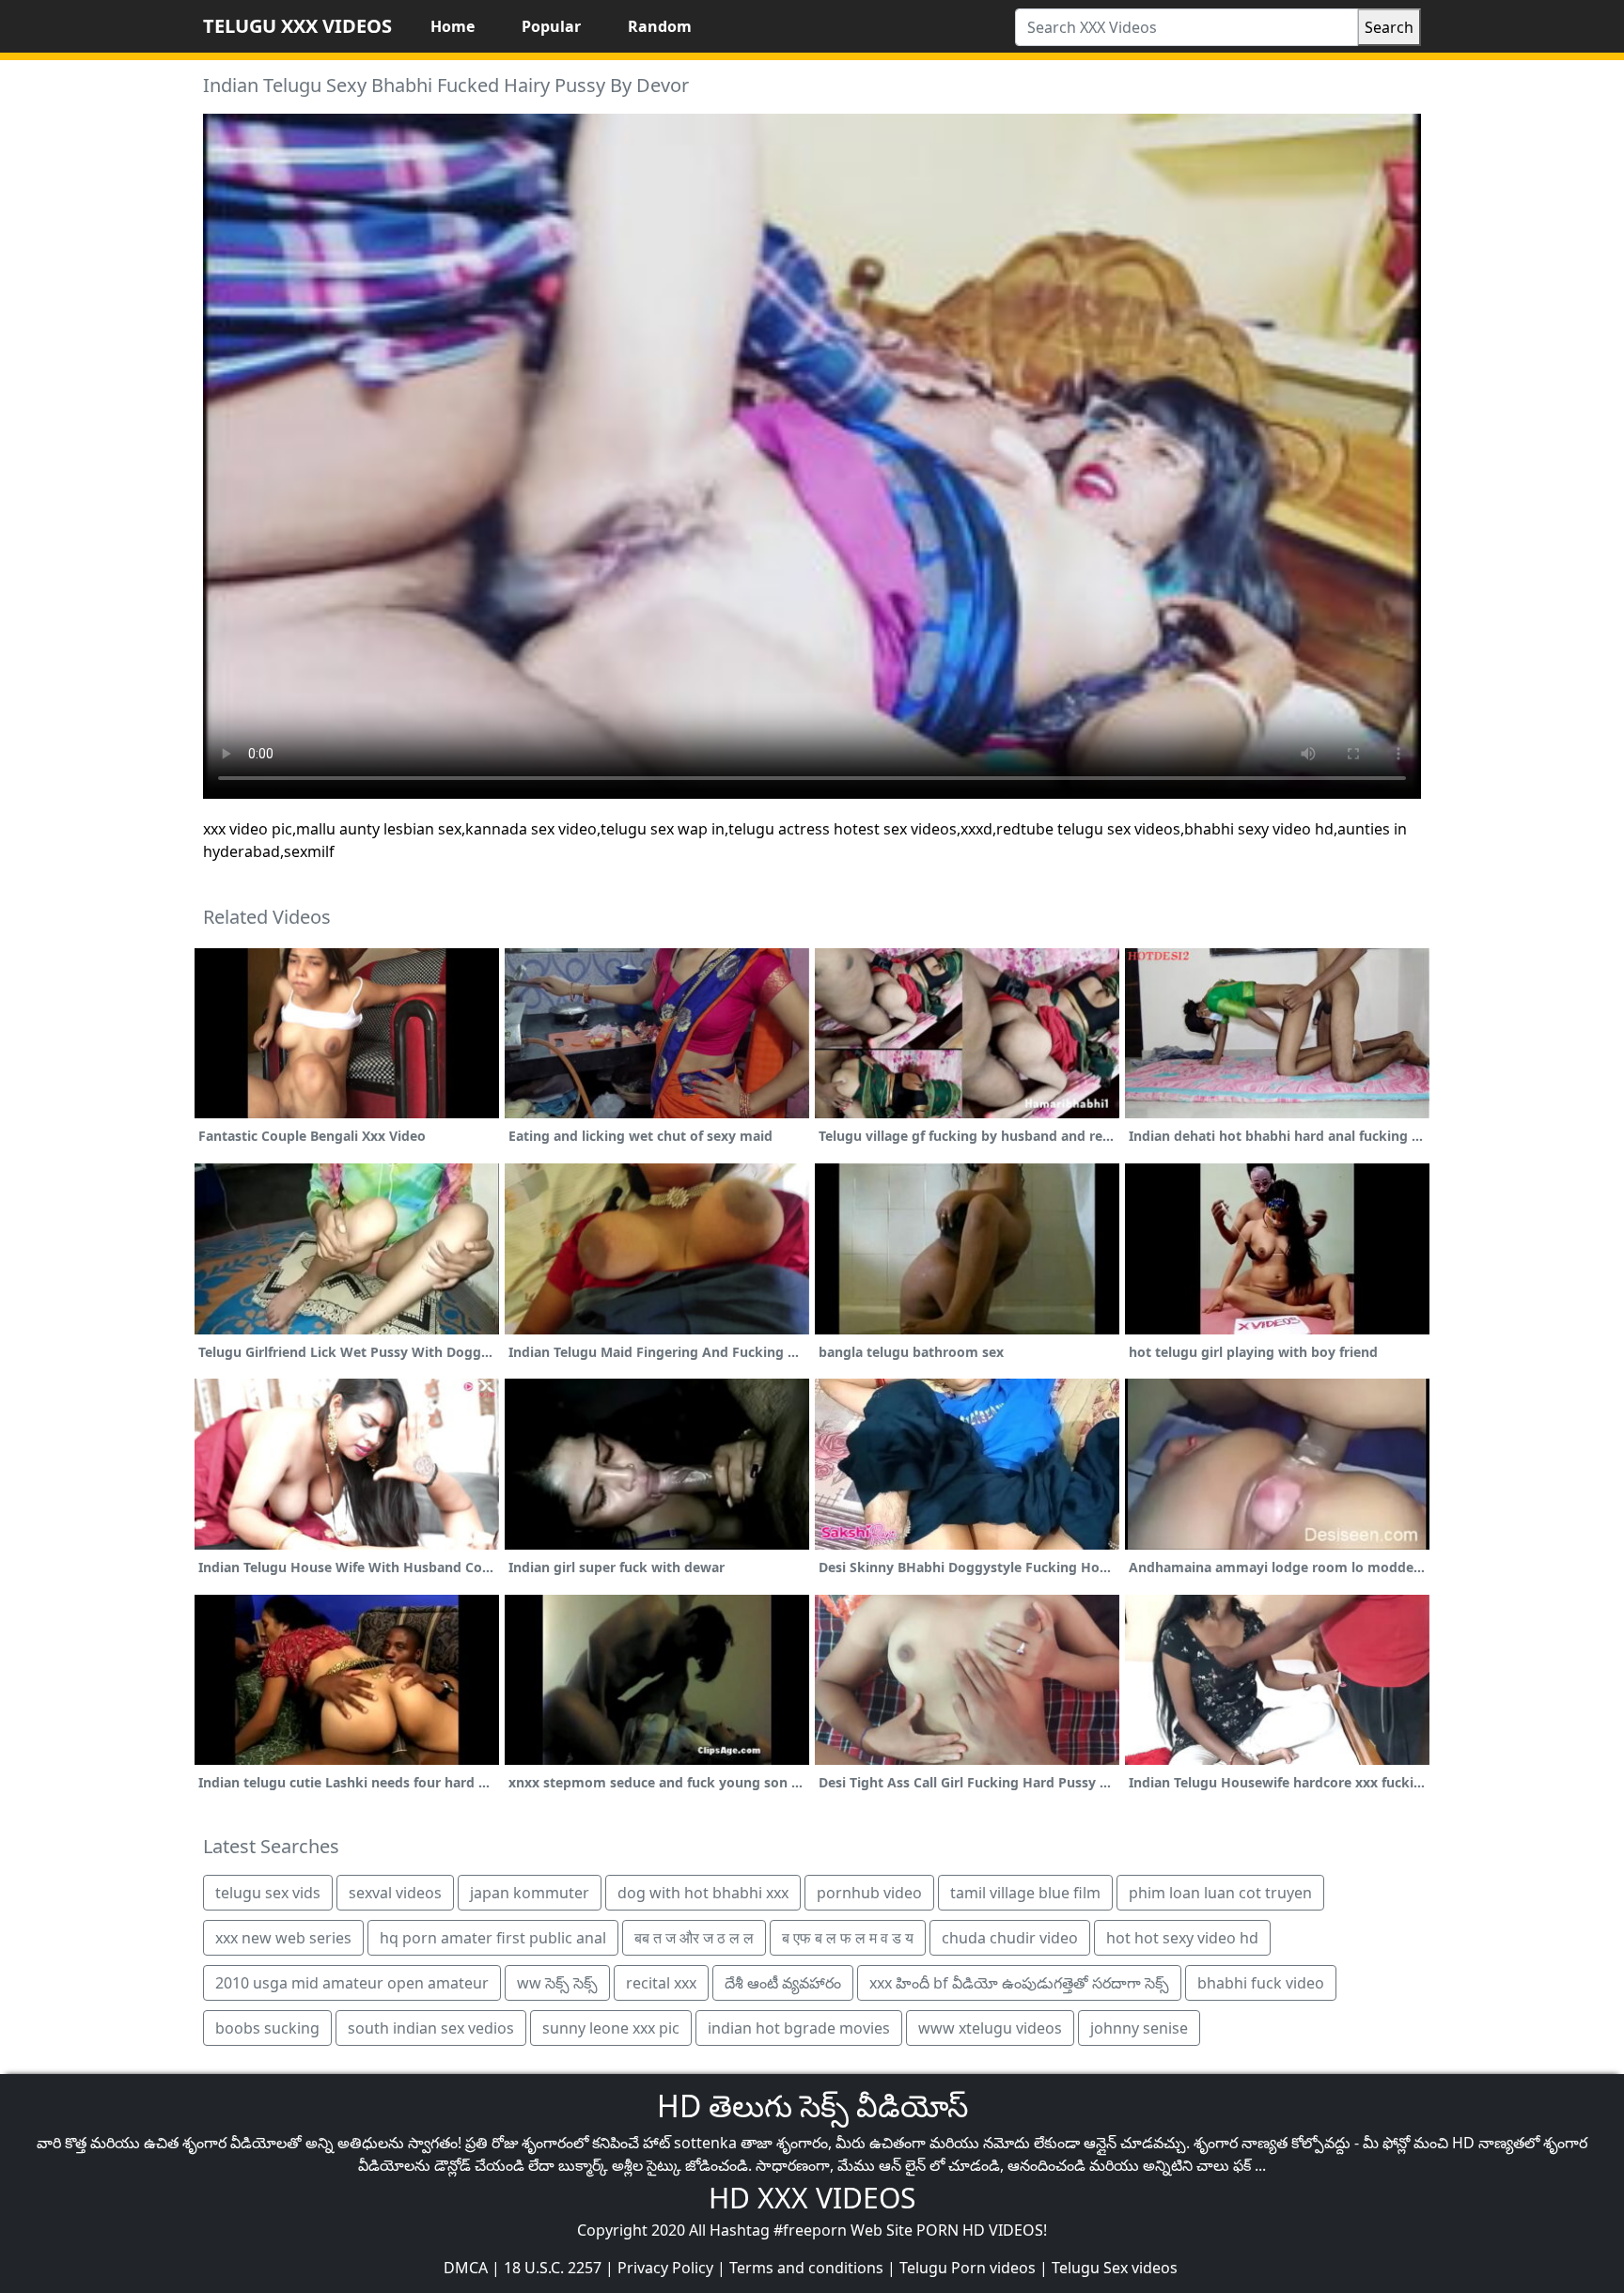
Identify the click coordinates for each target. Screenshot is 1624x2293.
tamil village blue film (1025, 1893)
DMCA (466, 2268)
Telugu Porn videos (968, 2268)
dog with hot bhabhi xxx (703, 1893)
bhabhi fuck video (1261, 1983)
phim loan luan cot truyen (1220, 1893)
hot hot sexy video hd (1182, 1938)
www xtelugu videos (990, 2028)
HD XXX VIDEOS (812, 2198)
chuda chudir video (1010, 1938)
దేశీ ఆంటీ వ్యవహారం (783, 1983)
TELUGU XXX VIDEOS (297, 26)
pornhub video (869, 1893)
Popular (551, 26)
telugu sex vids (268, 1893)
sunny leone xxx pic (611, 2028)
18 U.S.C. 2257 (553, 2268)
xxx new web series (283, 1938)
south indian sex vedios (431, 2028)
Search (1389, 27)
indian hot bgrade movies (799, 2028)
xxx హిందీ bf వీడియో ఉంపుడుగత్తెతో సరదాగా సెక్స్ (1019, 1983)
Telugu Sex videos (1115, 2268)
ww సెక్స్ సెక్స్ (557, 1983)
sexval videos (395, 1893)
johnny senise (1139, 2028)
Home (453, 26)
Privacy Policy (665, 2268)
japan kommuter (530, 1893)
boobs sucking (267, 2028)
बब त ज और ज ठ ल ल (694, 1938)
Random (660, 26)
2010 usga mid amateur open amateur (352, 1983)
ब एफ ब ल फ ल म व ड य (848, 1938)
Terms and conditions (806, 2268)
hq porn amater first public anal (493, 1938)
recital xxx (661, 1983)
